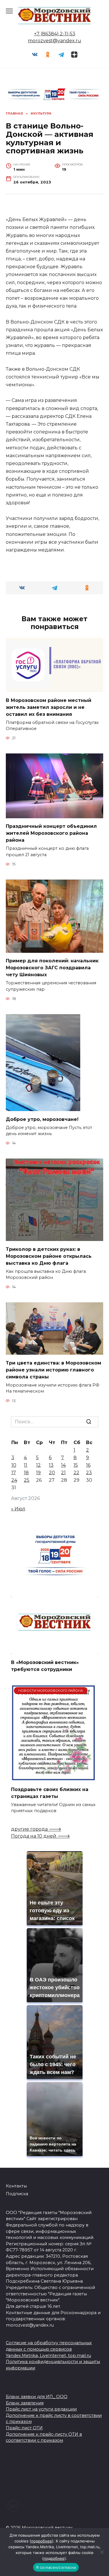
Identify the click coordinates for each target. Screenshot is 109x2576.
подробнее (42, 2541)
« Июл (18, 1509)
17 (14, 1473)
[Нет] (102, 2552)
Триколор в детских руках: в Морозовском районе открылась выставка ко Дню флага (49, 1256)
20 (52, 1473)
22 (76, 1473)
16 (88, 1465)
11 (26, 1465)
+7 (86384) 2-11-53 (55, 34)
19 (38, 1473)
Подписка (17, 2194)
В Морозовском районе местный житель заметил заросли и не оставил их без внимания (49, 707)
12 (38, 1465)
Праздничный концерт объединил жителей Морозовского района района (51, 833)
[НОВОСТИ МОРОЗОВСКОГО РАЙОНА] (53, 1778)
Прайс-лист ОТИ (24, 2428)
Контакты (16, 2186)
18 (26, 1473)
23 (89, 1473)
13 (51, 1465)
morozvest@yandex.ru (54, 41)
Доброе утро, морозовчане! (42, 1119)
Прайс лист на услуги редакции (41, 2409)
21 (63, 1473)
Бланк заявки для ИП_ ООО (37, 2397)
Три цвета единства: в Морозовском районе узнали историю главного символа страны (53, 1370)
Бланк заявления (25, 2403)
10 (14, 1465)
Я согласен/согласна (56, 2567)
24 (14, 1480)
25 (27, 1480)
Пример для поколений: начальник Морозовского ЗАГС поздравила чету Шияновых (52, 968)
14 (63, 1465)
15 (76, 1465)
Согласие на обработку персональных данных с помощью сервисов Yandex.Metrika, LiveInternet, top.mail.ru (49, 2349)
